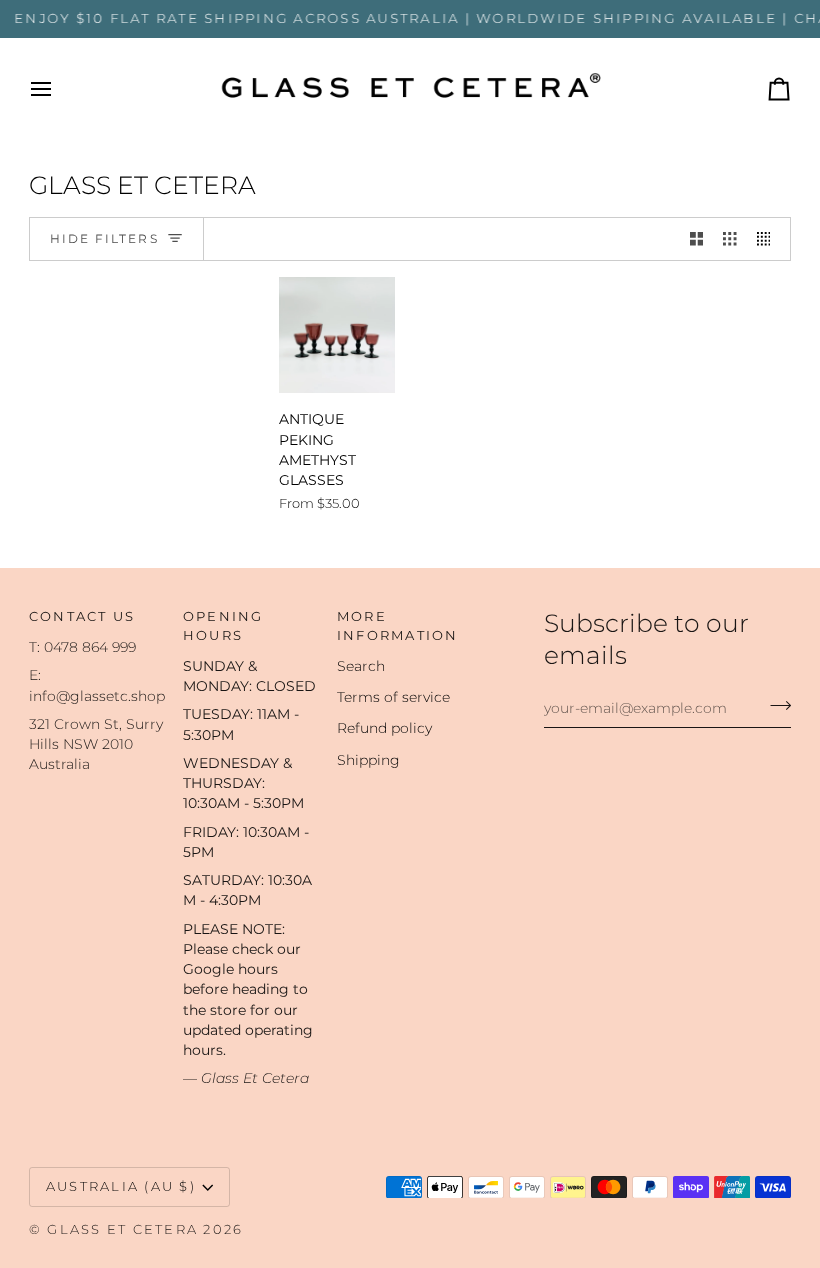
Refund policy (384, 728)
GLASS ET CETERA (122, 1229)
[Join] (774, 706)
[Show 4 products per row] (769, 239)
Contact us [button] (82, 616)
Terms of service (393, 697)
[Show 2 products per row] (697, 239)
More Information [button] (398, 626)
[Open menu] (59, 89)
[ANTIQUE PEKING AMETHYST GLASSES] (337, 335)
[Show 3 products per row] (730, 239)
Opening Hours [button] (223, 626)
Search (361, 666)
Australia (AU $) (121, 1186)
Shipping (368, 760)
